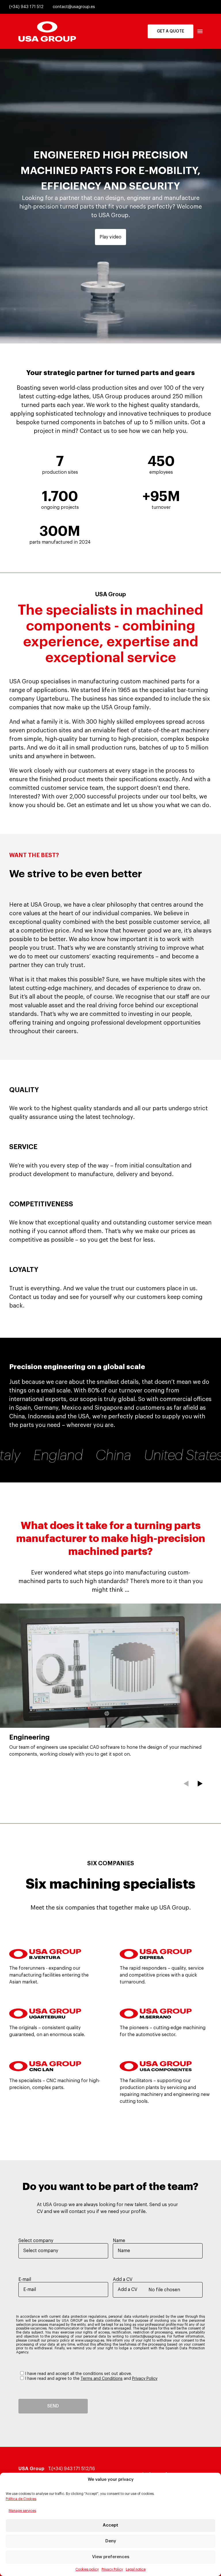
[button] (186, 1784)
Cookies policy (87, 2569)
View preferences (111, 2557)
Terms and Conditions (102, 2379)
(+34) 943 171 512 (26, 7)
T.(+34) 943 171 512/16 (72, 2469)
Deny (111, 2541)
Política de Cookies (21, 2499)
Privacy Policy (112, 2569)
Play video (110, 237)
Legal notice (136, 2569)
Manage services (22, 2511)
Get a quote (170, 31)
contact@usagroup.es (74, 7)
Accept (110, 2525)
